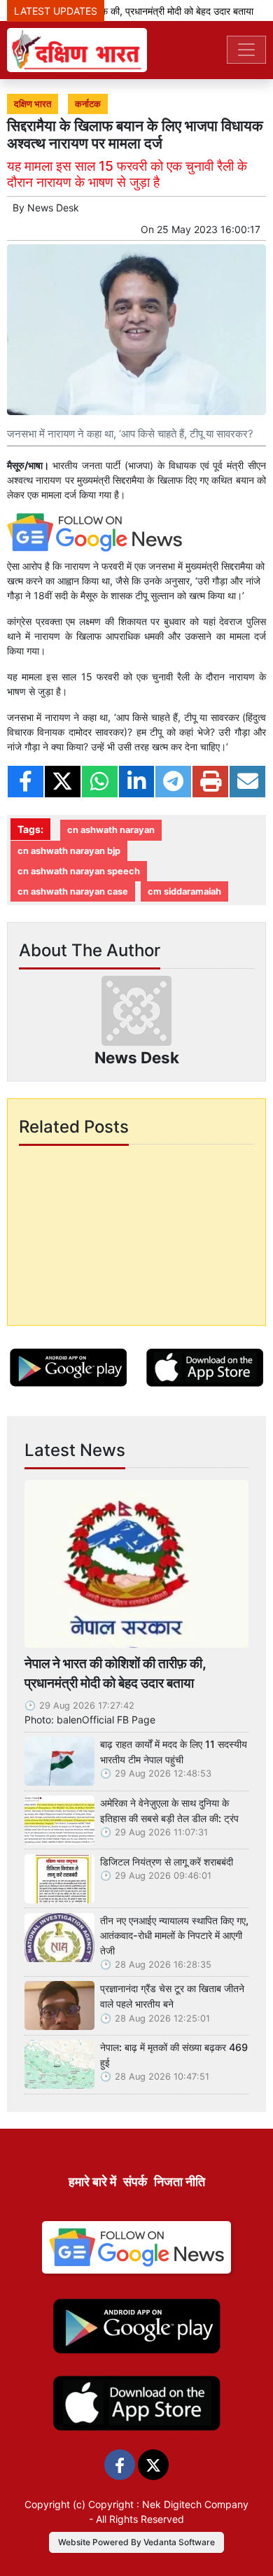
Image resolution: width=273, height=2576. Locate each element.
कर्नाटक (88, 104)
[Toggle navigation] (246, 50)
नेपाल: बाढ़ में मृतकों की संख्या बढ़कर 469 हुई (174, 2055)
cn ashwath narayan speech (79, 871)
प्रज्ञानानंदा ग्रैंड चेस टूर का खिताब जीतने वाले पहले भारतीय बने (172, 1996)
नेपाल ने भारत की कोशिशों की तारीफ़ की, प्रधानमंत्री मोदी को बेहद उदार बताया (115, 1673)
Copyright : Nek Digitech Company (168, 2504)
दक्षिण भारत (33, 104)
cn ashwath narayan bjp (69, 851)
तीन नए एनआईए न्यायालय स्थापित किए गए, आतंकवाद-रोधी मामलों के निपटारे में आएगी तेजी (174, 1935)
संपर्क (135, 2182)
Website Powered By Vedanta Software (136, 2542)
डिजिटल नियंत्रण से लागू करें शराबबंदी (167, 1862)
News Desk (53, 208)
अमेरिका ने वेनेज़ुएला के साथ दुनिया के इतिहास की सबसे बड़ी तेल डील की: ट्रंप (169, 1811)
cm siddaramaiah (184, 891)
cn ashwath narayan (111, 830)
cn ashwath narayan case (73, 891)
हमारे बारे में (92, 2182)
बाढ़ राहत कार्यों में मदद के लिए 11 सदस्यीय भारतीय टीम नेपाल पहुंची (174, 1752)
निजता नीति (180, 2182)
